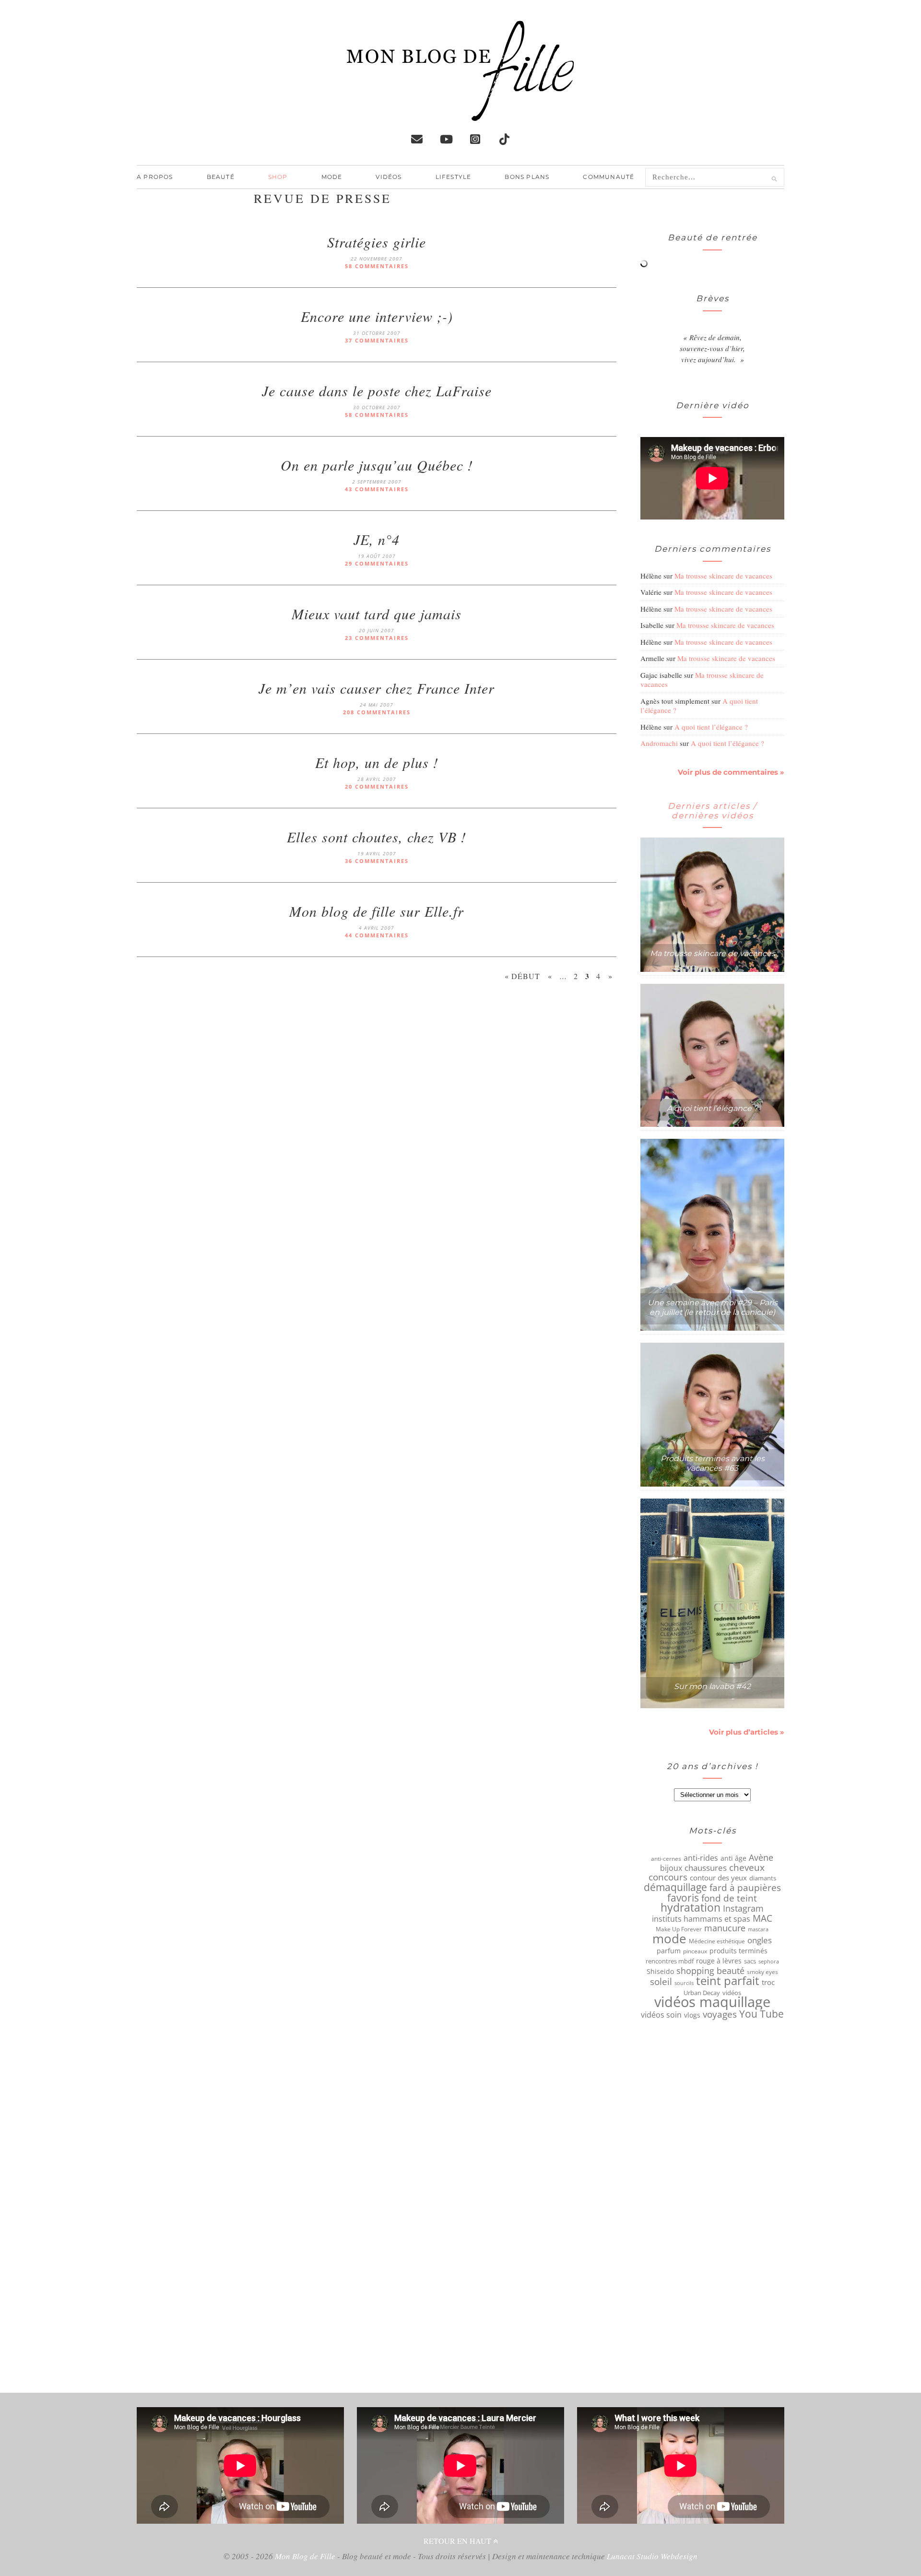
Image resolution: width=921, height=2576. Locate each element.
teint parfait (728, 1981)
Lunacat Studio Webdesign (652, 2556)
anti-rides (701, 1858)
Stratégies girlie (377, 242)
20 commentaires (377, 786)
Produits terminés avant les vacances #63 (713, 1463)
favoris (683, 1898)
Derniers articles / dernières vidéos (712, 811)
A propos (155, 177)
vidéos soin (661, 2015)
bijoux (671, 1868)
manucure (725, 1928)
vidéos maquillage (712, 2002)
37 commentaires (377, 340)
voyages (720, 2014)
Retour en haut (458, 2541)
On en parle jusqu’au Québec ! (377, 465)
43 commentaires (377, 489)
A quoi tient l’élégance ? (711, 727)
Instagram (743, 1908)
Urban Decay (702, 1993)
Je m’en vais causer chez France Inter (377, 688)
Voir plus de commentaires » (731, 772)
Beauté (221, 177)
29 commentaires (377, 563)
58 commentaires (377, 266)
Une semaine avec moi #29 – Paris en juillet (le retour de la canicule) (713, 1307)
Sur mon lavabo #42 (712, 1686)
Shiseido (660, 1972)
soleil (661, 1982)
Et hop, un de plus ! (377, 762)
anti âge (733, 1858)
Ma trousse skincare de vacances (723, 576)
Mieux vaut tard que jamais (377, 614)
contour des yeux (718, 1878)
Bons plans (527, 177)
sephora (769, 1962)
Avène (761, 1857)
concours (668, 1877)
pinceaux (695, 1951)
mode (669, 1938)
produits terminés (738, 1951)
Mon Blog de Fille (305, 2556)
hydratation (691, 1908)
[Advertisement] (377, 1075)
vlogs (692, 2015)
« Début (522, 976)
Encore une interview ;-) (377, 316)
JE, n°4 (377, 539)
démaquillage (675, 1887)
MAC (762, 1918)
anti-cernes (666, 1858)
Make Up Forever (679, 1929)
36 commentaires (377, 861)
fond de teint (729, 1898)
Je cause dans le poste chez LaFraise (377, 390)
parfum (669, 1951)
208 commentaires (377, 712)
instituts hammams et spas (701, 1919)
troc (768, 1982)
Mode (332, 177)
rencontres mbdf (670, 1961)
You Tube (762, 2014)
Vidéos (389, 177)
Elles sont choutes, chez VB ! (377, 837)
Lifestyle (454, 177)
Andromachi (659, 743)
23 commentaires (377, 638)
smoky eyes (762, 1972)
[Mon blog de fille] (460, 113)
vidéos (732, 1993)
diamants (763, 1878)
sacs (750, 1961)
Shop (278, 177)
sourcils (684, 1983)
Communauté (608, 177)
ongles (760, 1940)
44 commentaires (377, 935)
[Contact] (417, 139)
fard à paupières (745, 1888)
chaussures (706, 1868)
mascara (758, 1929)
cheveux (747, 1867)
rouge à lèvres (719, 1961)
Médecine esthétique (717, 1941)
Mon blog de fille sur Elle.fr (377, 911)
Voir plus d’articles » (747, 1732)
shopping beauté (710, 1971)
